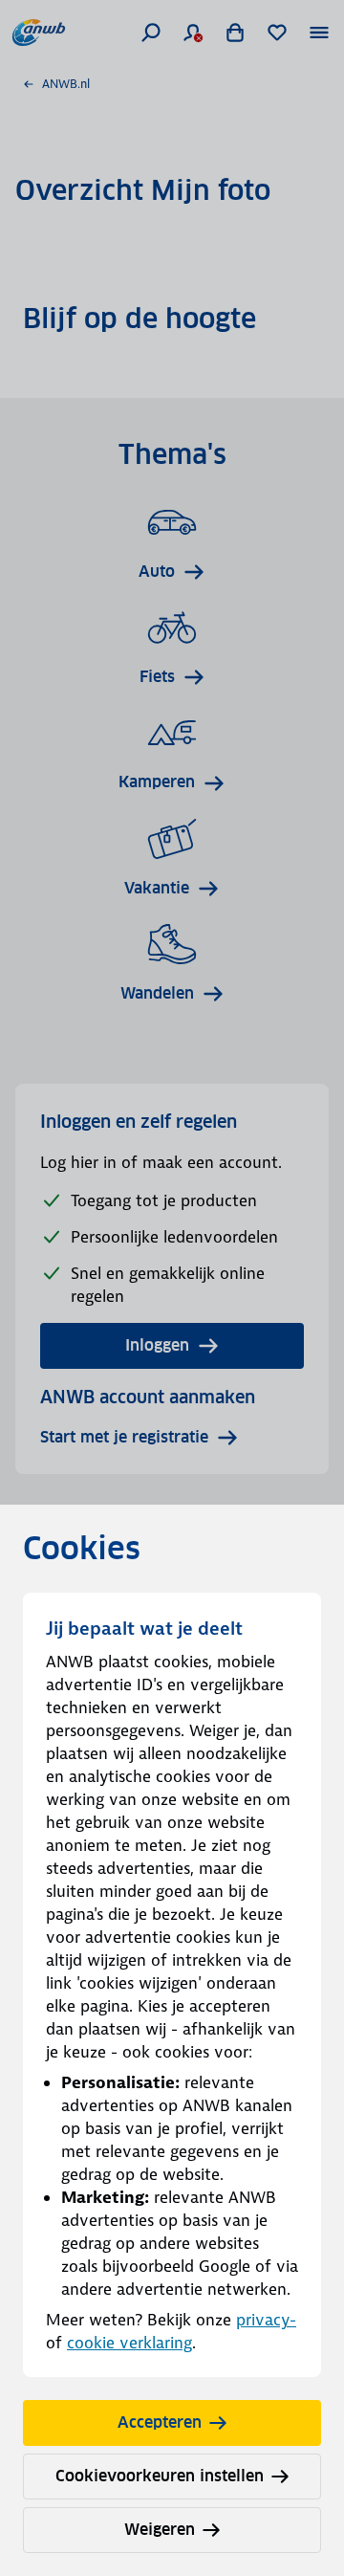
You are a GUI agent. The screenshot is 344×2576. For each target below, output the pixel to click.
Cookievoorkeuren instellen (160, 2476)
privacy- (266, 2320)
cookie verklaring (129, 2343)
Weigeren (160, 2530)
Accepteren (160, 2422)
